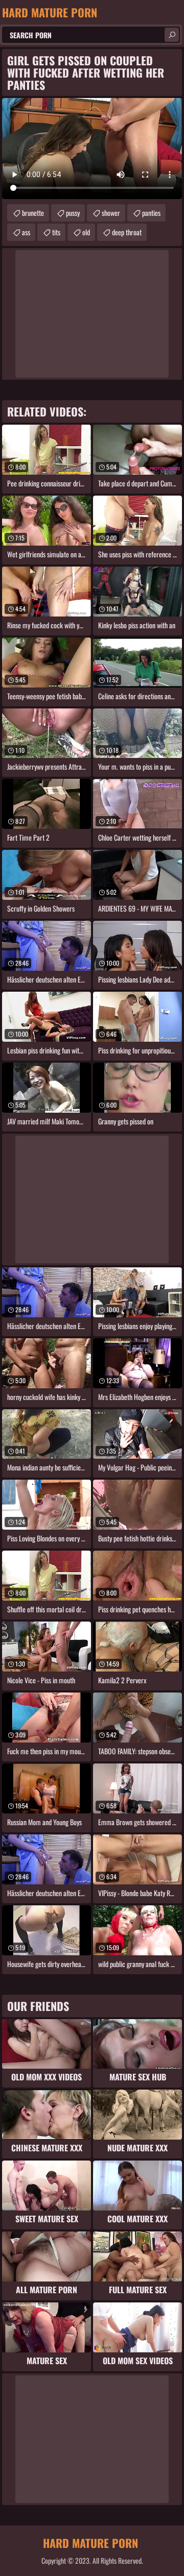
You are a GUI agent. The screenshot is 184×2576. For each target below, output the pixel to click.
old (86, 232)
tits (56, 232)
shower (111, 213)
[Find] (172, 35)
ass (26, 232)
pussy (73, 213)
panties (151, 213)
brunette (33, 213)
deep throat (127, 232)
